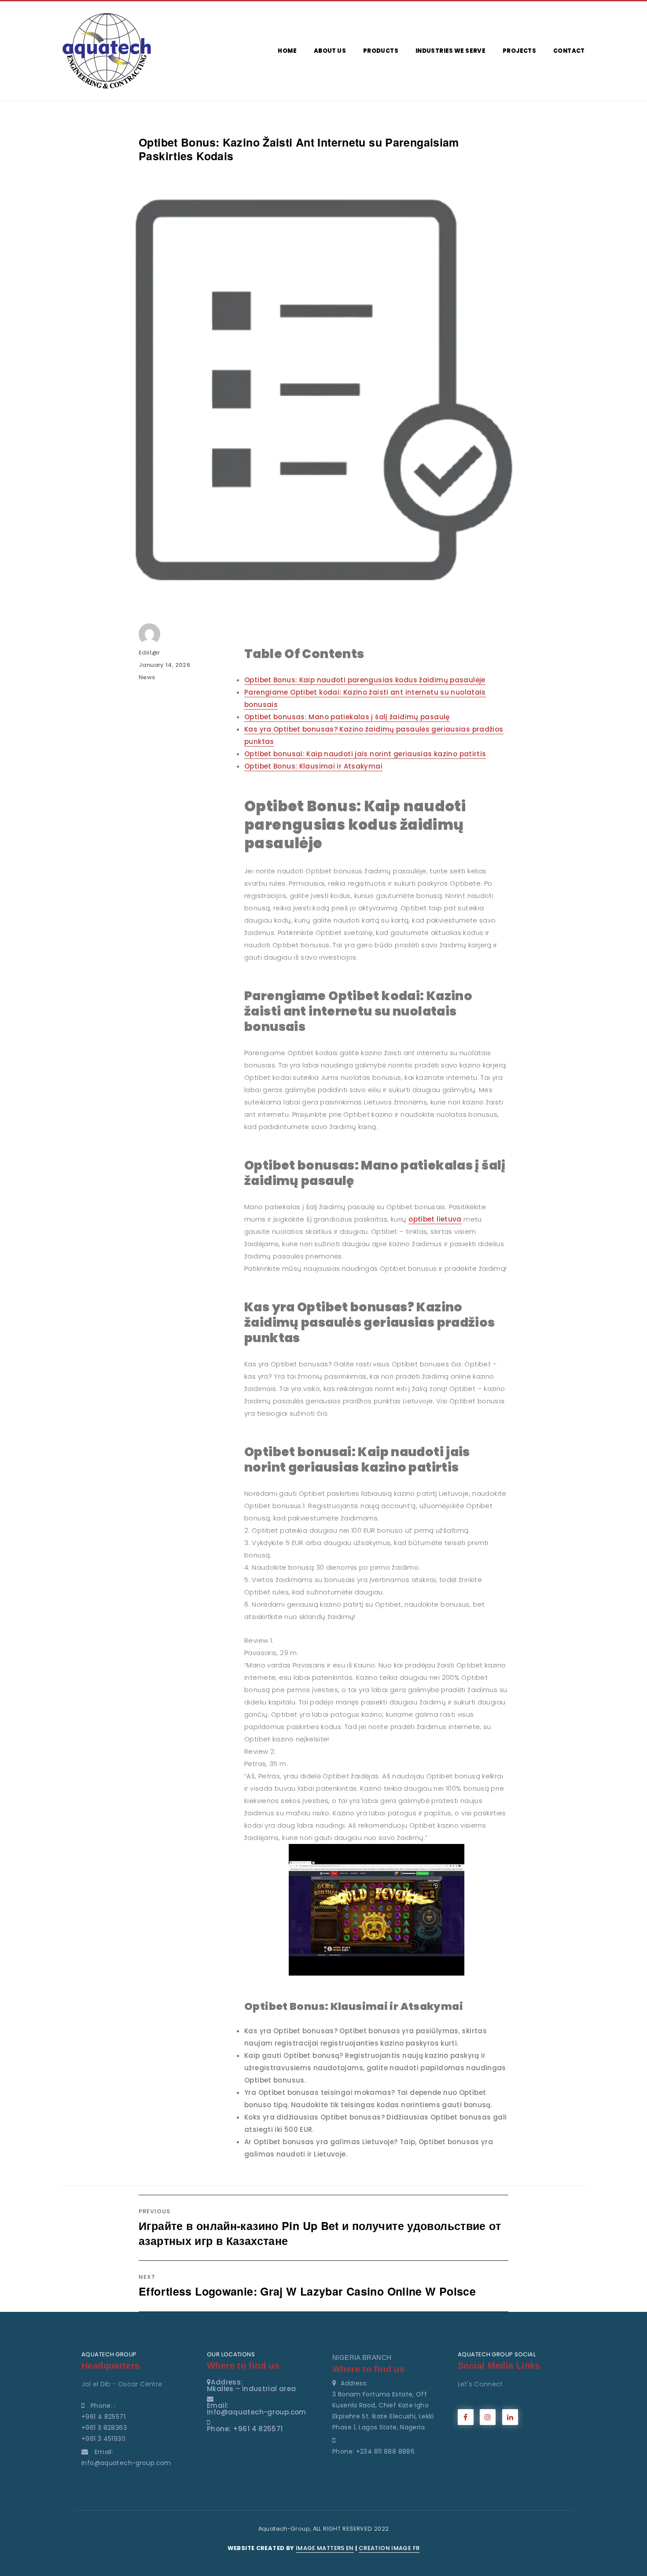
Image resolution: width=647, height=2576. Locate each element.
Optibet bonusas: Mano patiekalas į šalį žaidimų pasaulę (347, 717)
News (147, 677)
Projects (519, 51)
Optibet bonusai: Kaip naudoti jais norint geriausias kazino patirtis (365, 754)
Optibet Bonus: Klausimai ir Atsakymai (313, 766)
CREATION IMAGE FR (389, 2548)
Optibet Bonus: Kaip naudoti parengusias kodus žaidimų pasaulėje (365, 680)
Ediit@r (149, 653)
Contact (569, 51)
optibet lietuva (435, 1219)
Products (381, 51)
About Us (330, 51)
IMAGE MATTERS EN (325, 2548)
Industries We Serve (450, 51)
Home (287, 51)
